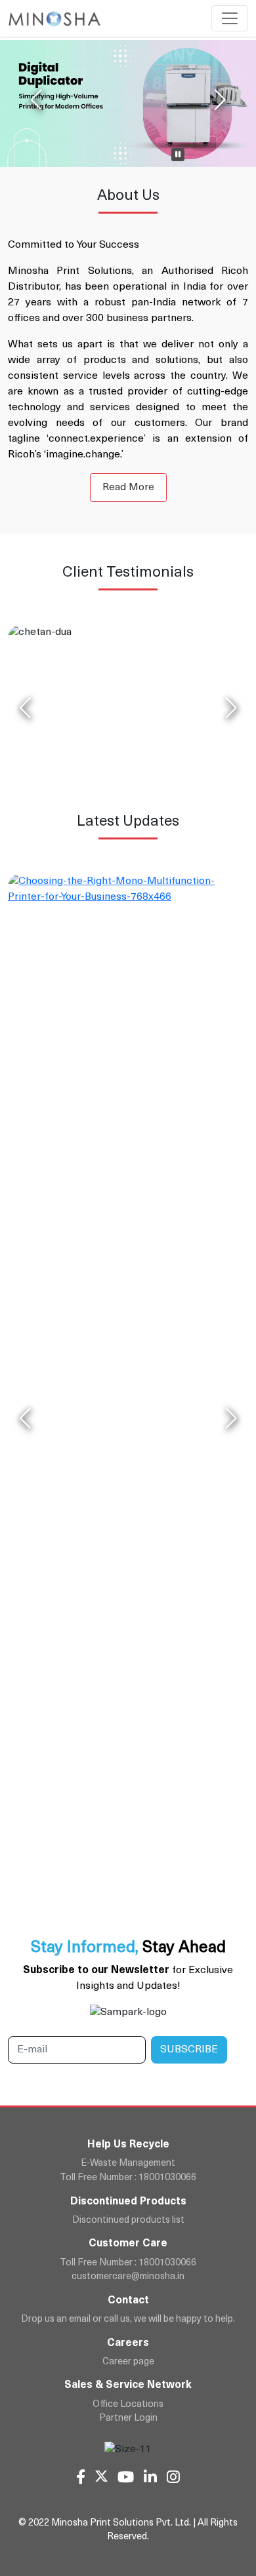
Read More (128, 488)
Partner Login (128, 2418)
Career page (128, 2362)
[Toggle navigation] (230, 18)
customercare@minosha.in (128, 2277)
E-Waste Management (128, 2163)
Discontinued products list (128, 2220)
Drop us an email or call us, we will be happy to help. (128, 2319)
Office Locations (128, 2405)
